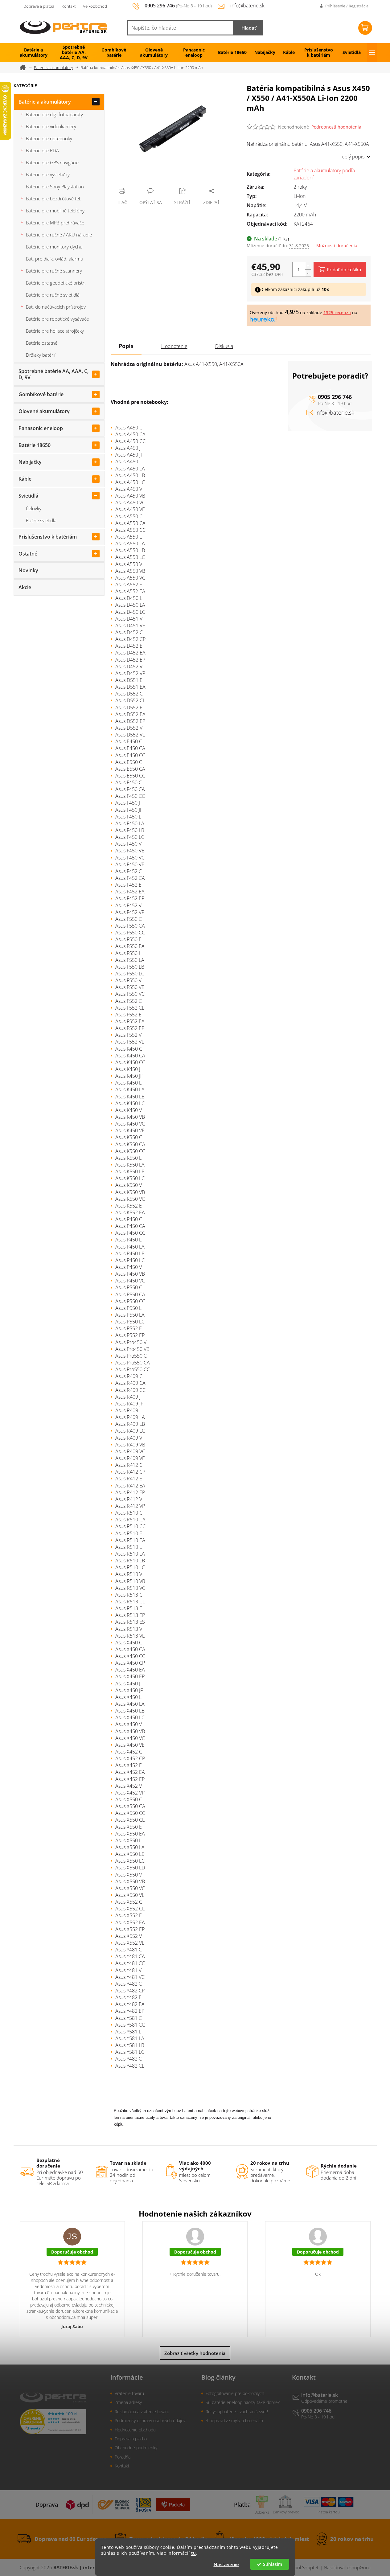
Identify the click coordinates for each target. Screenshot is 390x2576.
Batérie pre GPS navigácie (52, 162)
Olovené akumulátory (44, 411)
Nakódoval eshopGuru (347, 2567)
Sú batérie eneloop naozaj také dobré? (243, 2402)
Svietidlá (28, 496)
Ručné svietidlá (41, 520)
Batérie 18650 (35, 445)
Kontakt (69, 6)
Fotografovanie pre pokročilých (235, 2393)
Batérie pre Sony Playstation (55, 187)
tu (193, 2553)
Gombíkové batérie (41, 394)
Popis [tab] (126, 346)
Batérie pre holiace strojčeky (55, 331)
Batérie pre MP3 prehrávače (55, 223)
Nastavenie (226, 2564)
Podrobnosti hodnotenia (336, 127)
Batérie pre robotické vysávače (57, 319)
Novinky (28, 570)
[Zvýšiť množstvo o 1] (308, 266)
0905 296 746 (335, 397)
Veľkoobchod (95, 6)
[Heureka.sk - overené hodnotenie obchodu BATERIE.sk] (53, 2422)
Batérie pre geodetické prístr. (56, 283)
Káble (25, 479)
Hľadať (249, 28)
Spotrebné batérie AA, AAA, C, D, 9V (53, 374)
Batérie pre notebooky (49, 138)
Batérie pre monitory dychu (54, 247)
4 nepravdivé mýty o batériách (234, 2420)
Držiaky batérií (41, 355)
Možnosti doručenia (337, 246)
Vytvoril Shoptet (302, 2567)
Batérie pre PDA (42, 150)
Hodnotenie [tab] (174, 346)
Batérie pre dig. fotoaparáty (54, 114)
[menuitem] (34, 52)
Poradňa (123, 2457)
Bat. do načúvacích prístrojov (56, 307)
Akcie (25, 587)
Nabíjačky (30, 462)
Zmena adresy (128, 2402)
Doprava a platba (39, 6)
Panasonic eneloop (41, 428)
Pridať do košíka (344, 269)
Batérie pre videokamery (51, 126)
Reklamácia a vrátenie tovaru (142, 2412)
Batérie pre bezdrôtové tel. (53, 199)
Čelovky (34, 508)
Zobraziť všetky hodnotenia (195, 2353)
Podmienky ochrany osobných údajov (150, 2420)
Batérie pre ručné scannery (54, 271)
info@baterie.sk (335, 412)
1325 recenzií (337, 312)
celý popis (353, 157)
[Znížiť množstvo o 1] (308, 273)
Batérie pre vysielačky (48, 174)
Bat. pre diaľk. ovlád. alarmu (55, 259)
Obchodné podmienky (136, 2448)
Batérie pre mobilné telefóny (55, 211)
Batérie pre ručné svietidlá (53, 295)
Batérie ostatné (42, 343)
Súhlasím (273, 2564)
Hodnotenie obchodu (135, 2430)
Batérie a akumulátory (45, 102)
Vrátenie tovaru (129, 2393)
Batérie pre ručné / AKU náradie (59, 235)
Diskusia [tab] (224, 346)
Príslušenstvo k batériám (48, 537)
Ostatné (28, 554)
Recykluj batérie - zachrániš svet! (237, 2412)
